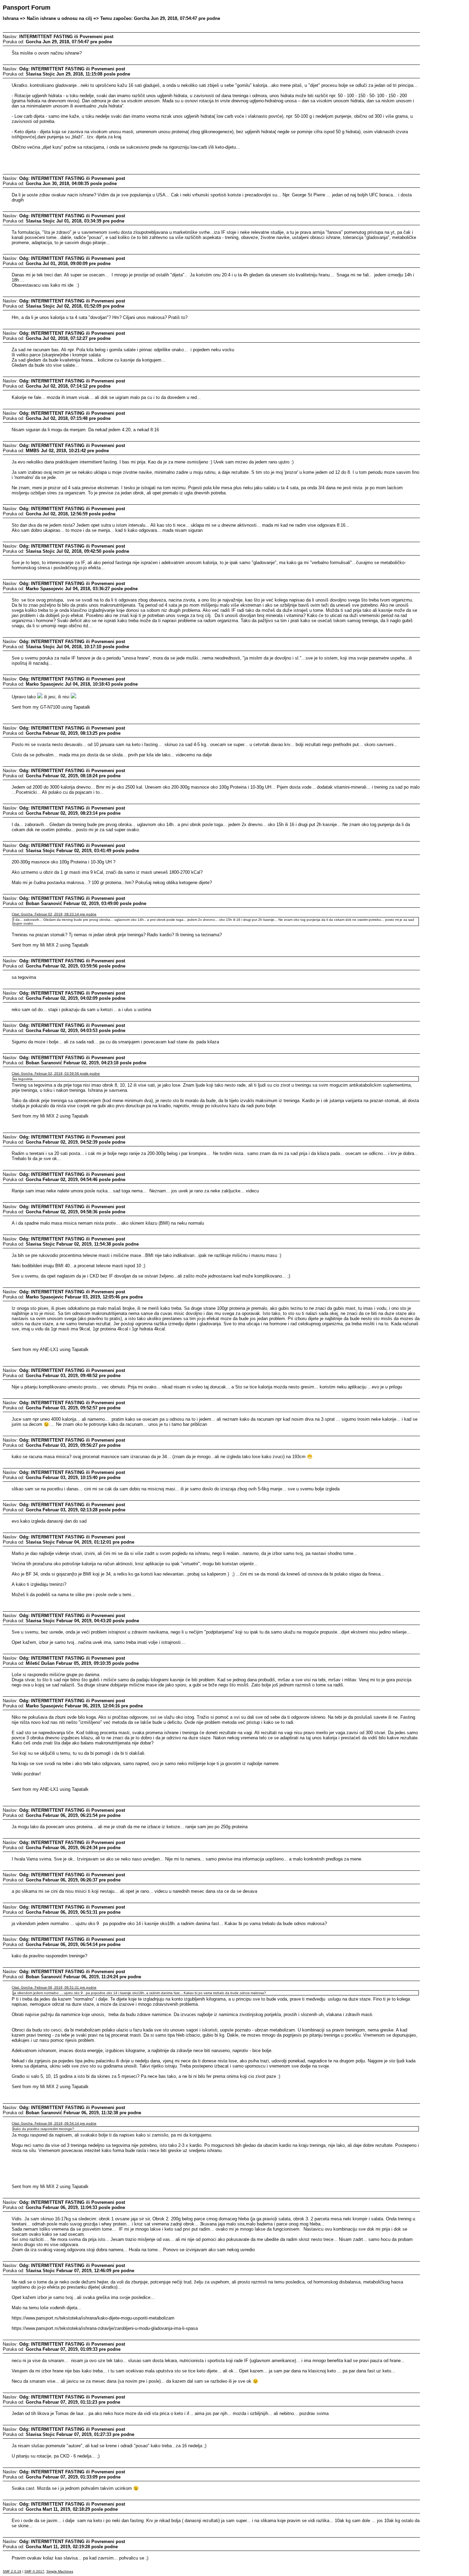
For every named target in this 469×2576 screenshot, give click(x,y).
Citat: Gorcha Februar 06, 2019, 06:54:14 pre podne (54, 2123)
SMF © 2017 (34, 2571)
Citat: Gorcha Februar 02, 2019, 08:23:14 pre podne (54, 914)
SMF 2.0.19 (12, 2571)
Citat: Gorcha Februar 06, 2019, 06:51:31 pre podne (54, 1987)
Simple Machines (60, 2571)
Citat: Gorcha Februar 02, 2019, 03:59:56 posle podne (56, 1073)
